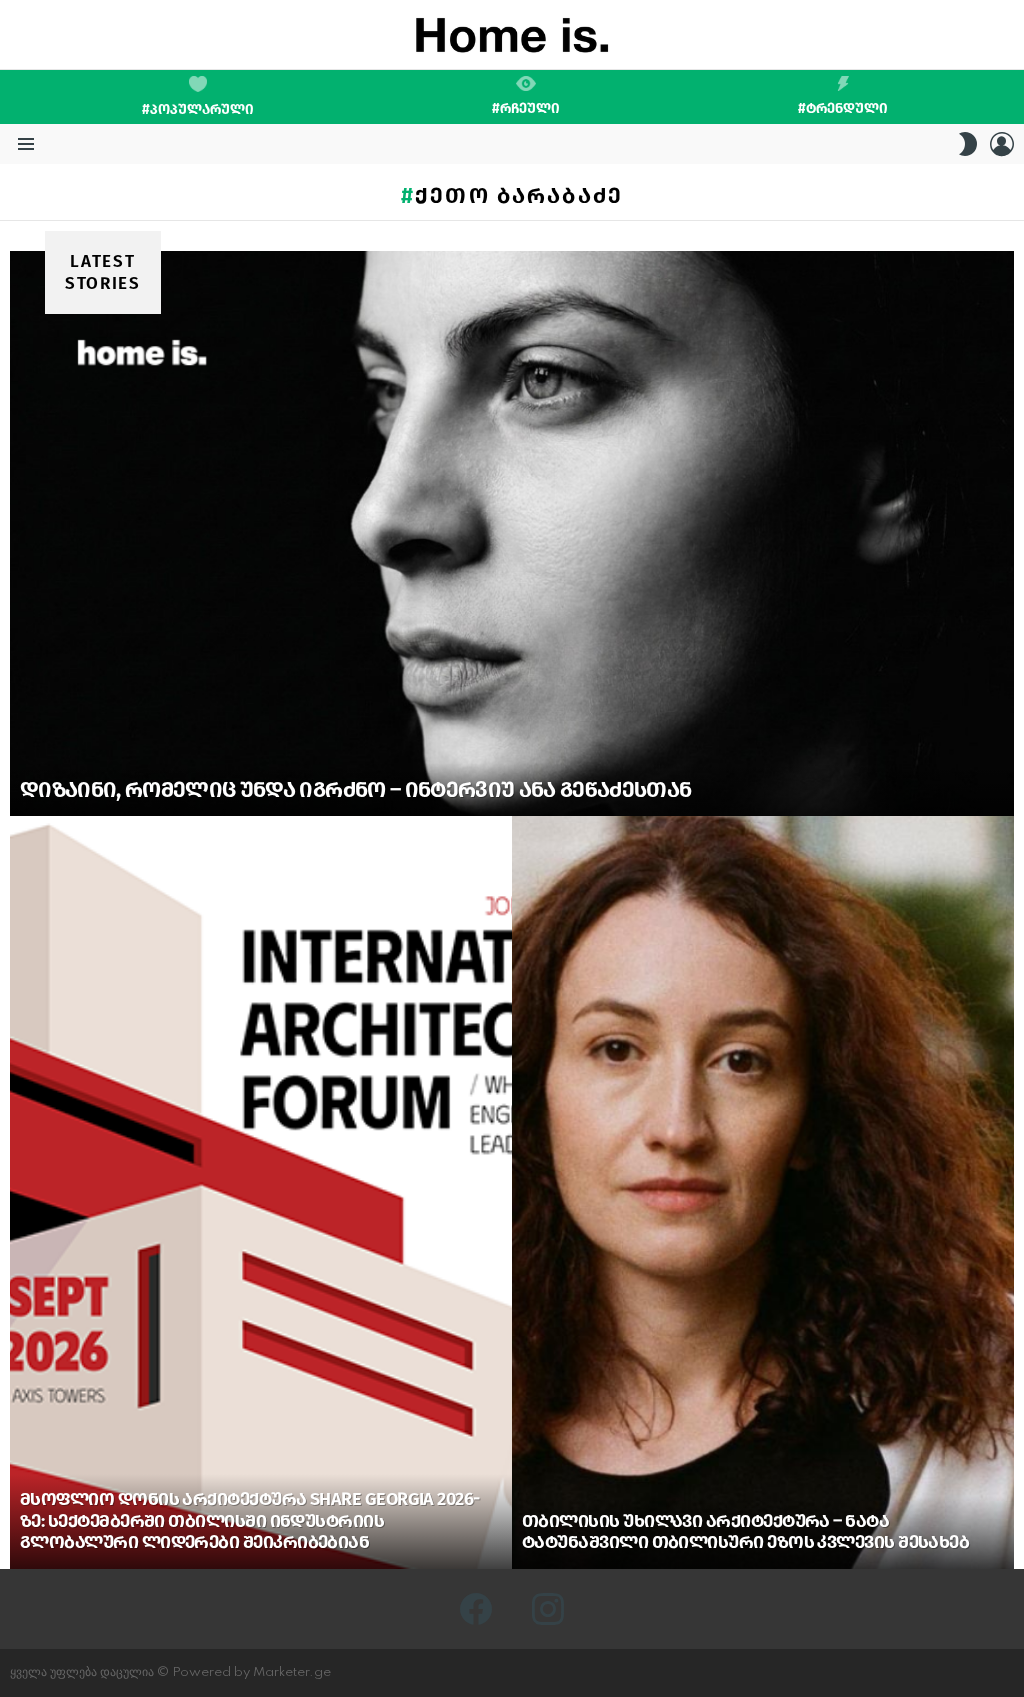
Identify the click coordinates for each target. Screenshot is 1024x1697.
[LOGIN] (1002, 144)
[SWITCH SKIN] (968, 144)
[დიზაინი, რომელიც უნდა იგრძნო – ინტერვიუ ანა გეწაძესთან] (512, 533)
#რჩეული (526, 108)
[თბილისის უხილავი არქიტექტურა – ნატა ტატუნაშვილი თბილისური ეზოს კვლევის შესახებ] (763, 1192)
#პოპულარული (198, 109)
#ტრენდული (843, 108)
